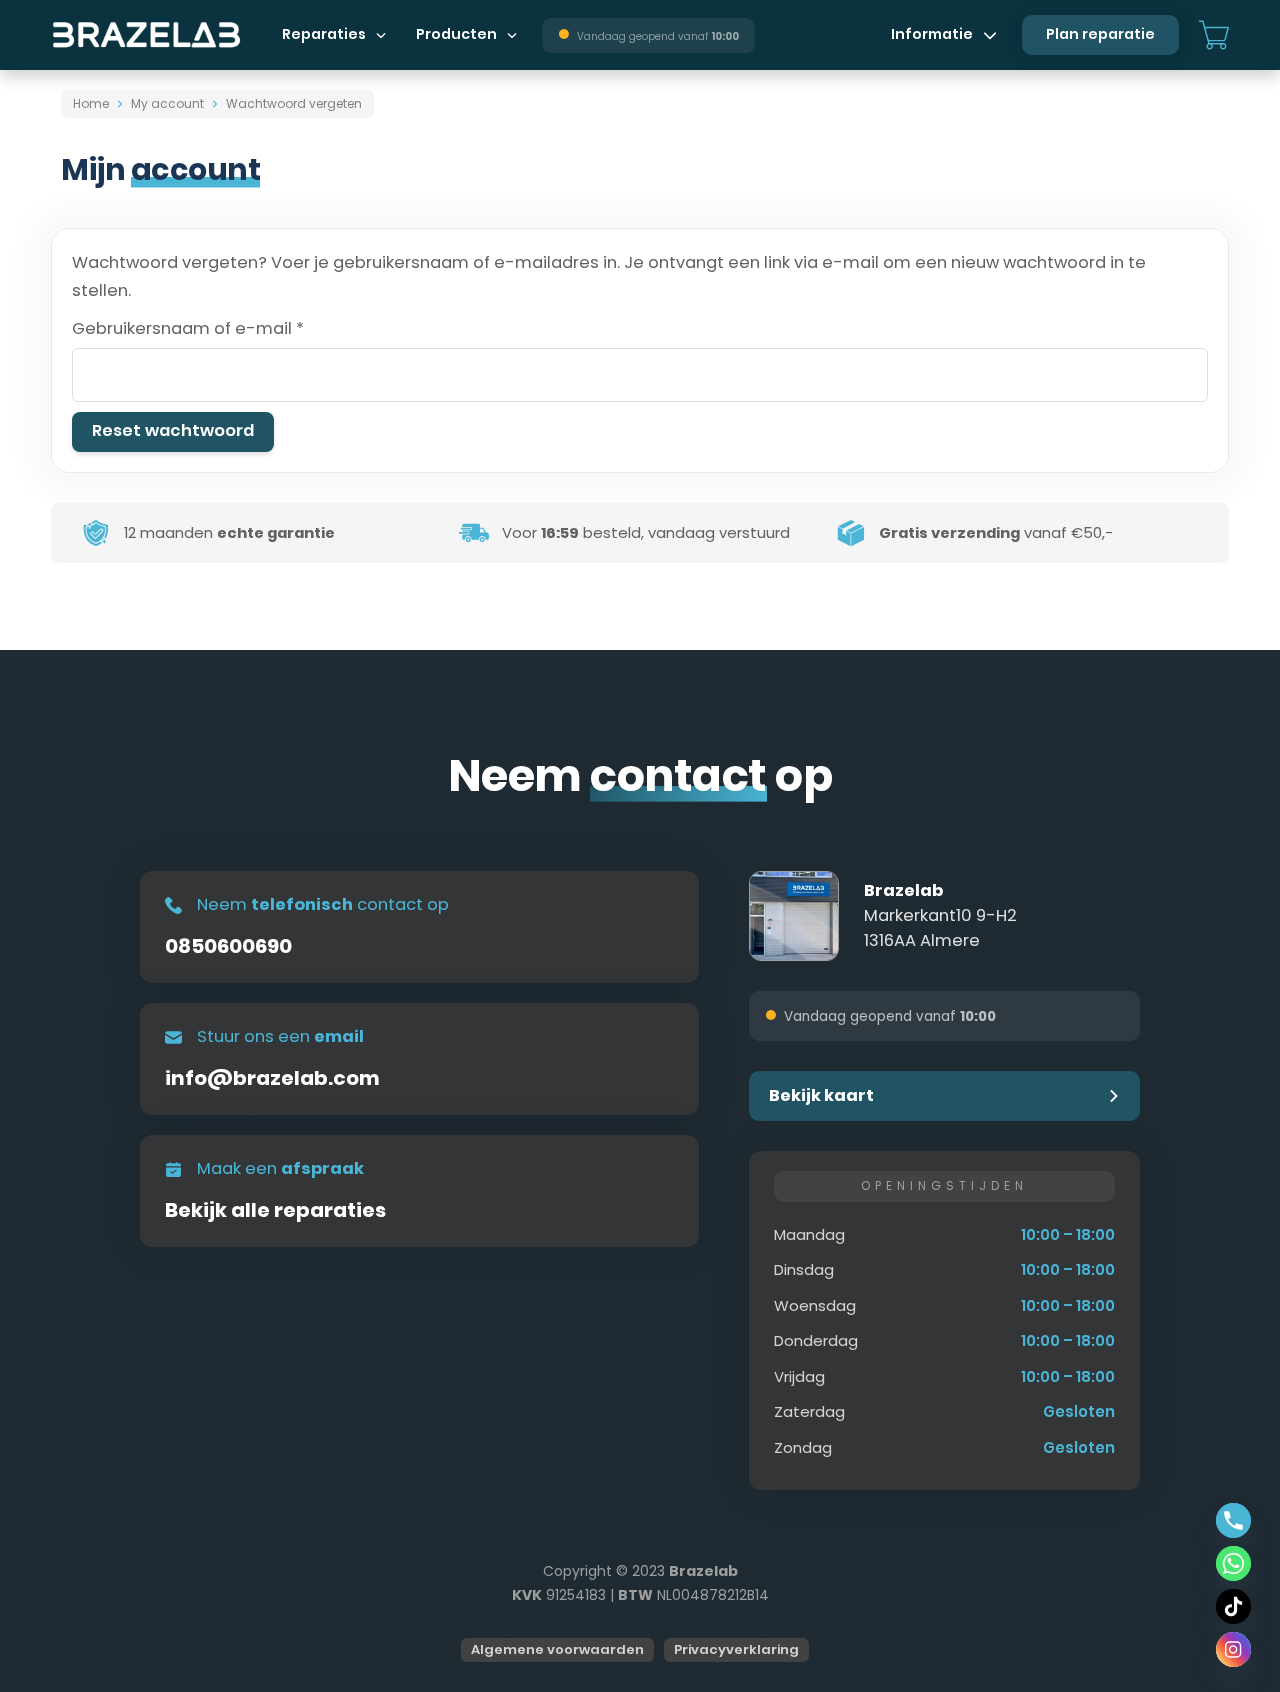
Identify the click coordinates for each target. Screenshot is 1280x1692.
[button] (944, 1096)
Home (91, 103)
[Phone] (1233, 1520)
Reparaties (324, 34)
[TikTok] (1233, 1606)
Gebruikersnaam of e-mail (217, 328)
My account (167, 103)
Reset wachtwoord (173, 430)
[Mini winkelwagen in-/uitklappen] (1214, 35)
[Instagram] (1233, 1649)
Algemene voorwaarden (557, 1649)
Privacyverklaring (736, 1649)
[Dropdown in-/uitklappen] (381, 35)
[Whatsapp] (1233, 1563)
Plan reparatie (1100, 34)
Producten (456, 34)
